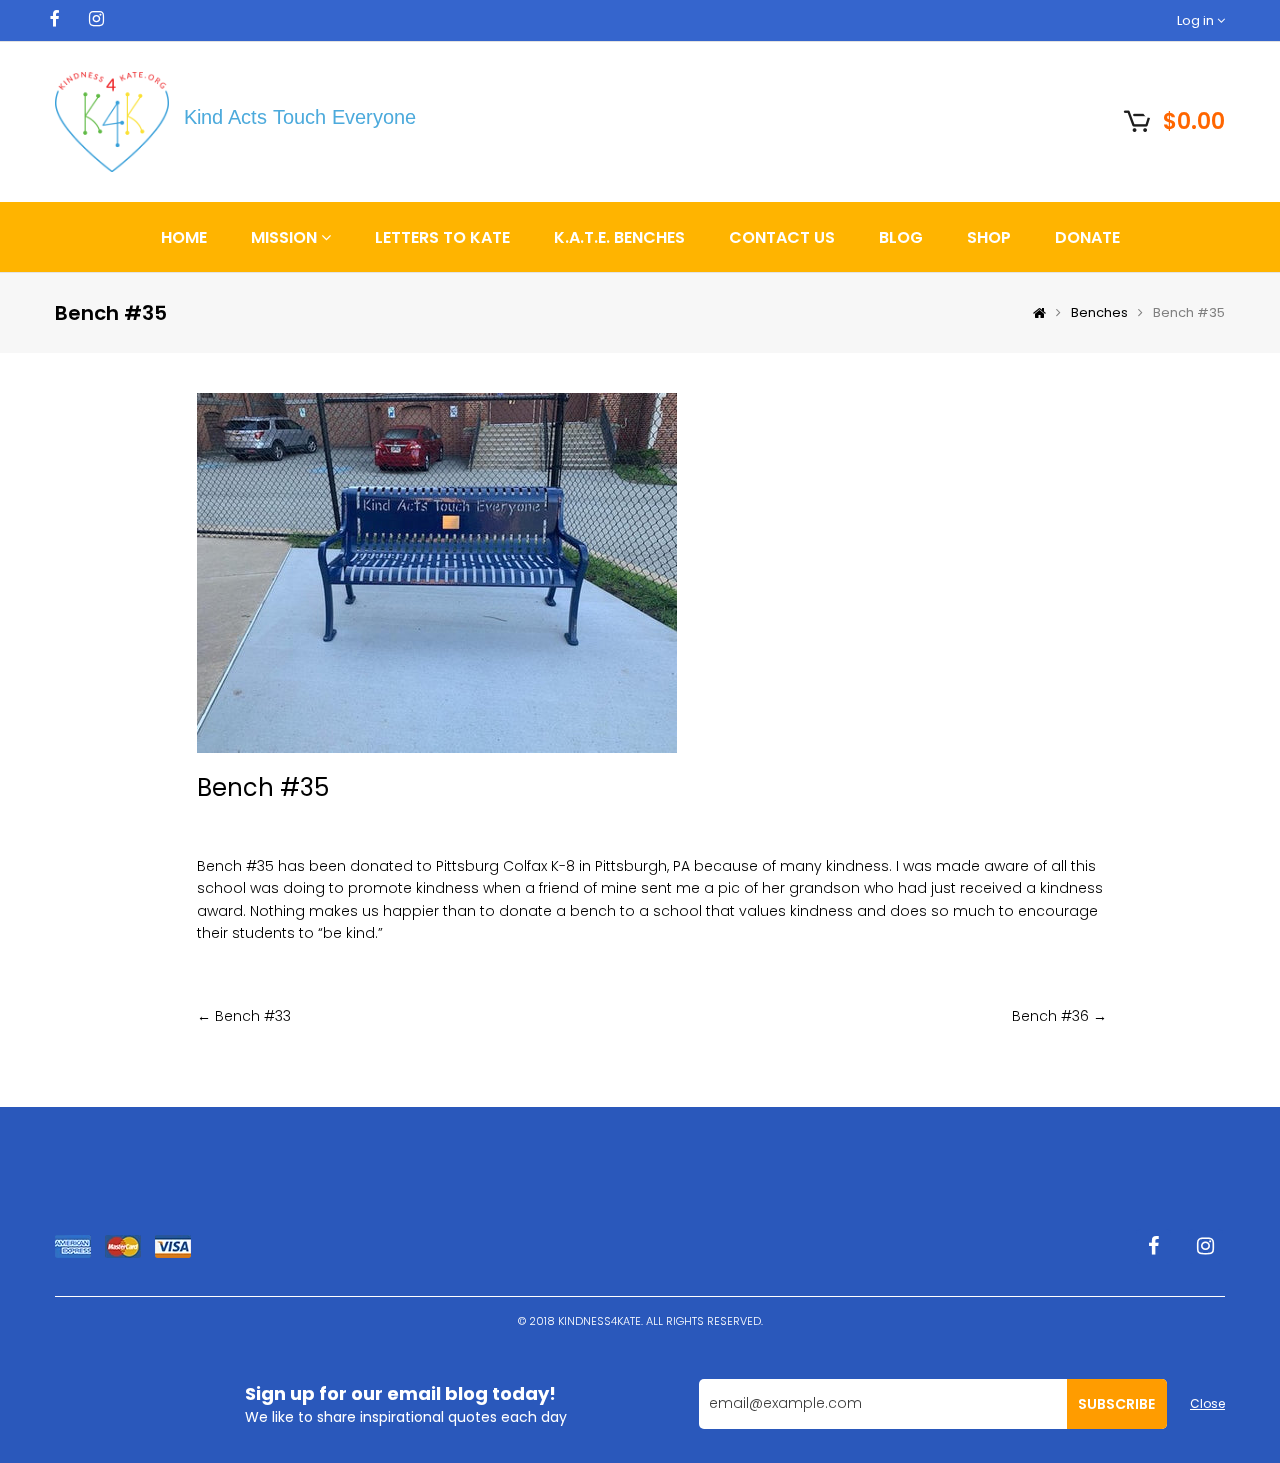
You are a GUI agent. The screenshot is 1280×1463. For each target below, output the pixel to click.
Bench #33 (253, 1016)
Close (1207, 1403)
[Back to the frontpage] (1034, 313)
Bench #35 (263, 787)
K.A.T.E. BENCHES (619, 237)
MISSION (286, 237)
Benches (1099, 312)
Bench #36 (1050, 1016)
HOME (184, 237)
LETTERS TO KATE (442, 237)
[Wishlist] (1088, 119)
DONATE (1087, 237)
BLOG (901, 237)
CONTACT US (782, 237)
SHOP (989, 237)
